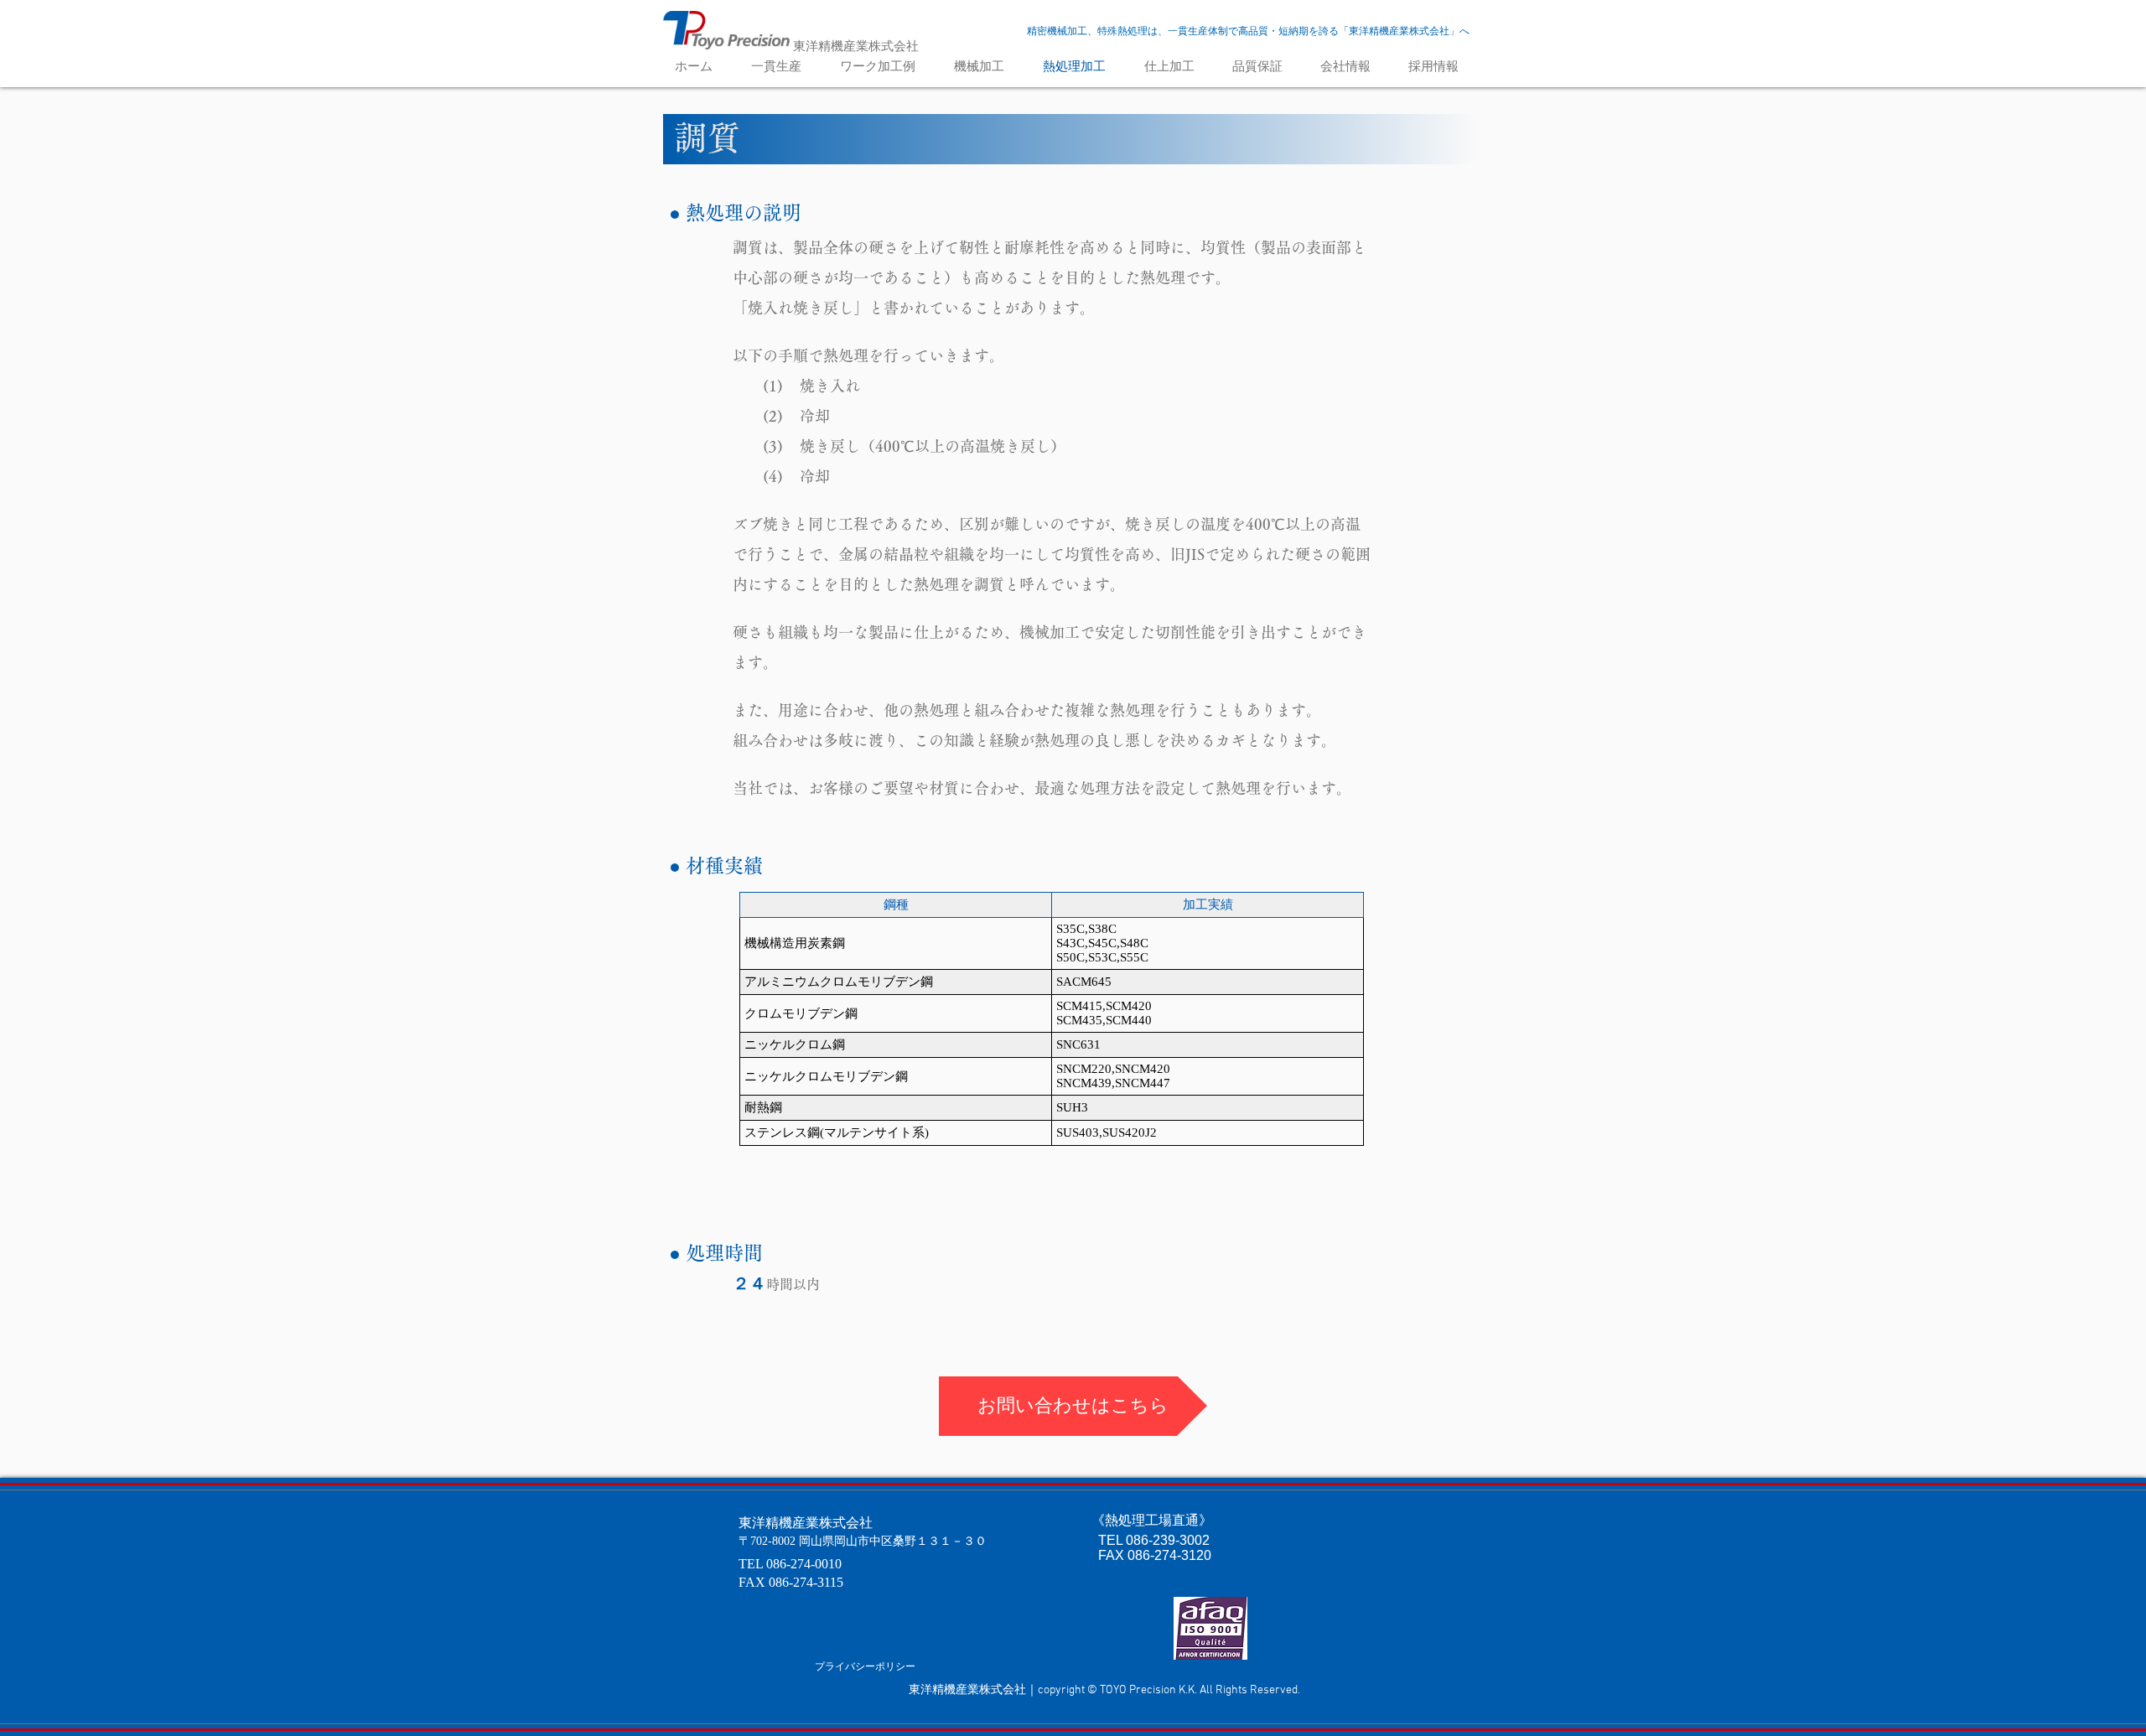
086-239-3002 (1168, 1540)
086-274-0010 (804, 1564)
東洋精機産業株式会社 (856, 46)
